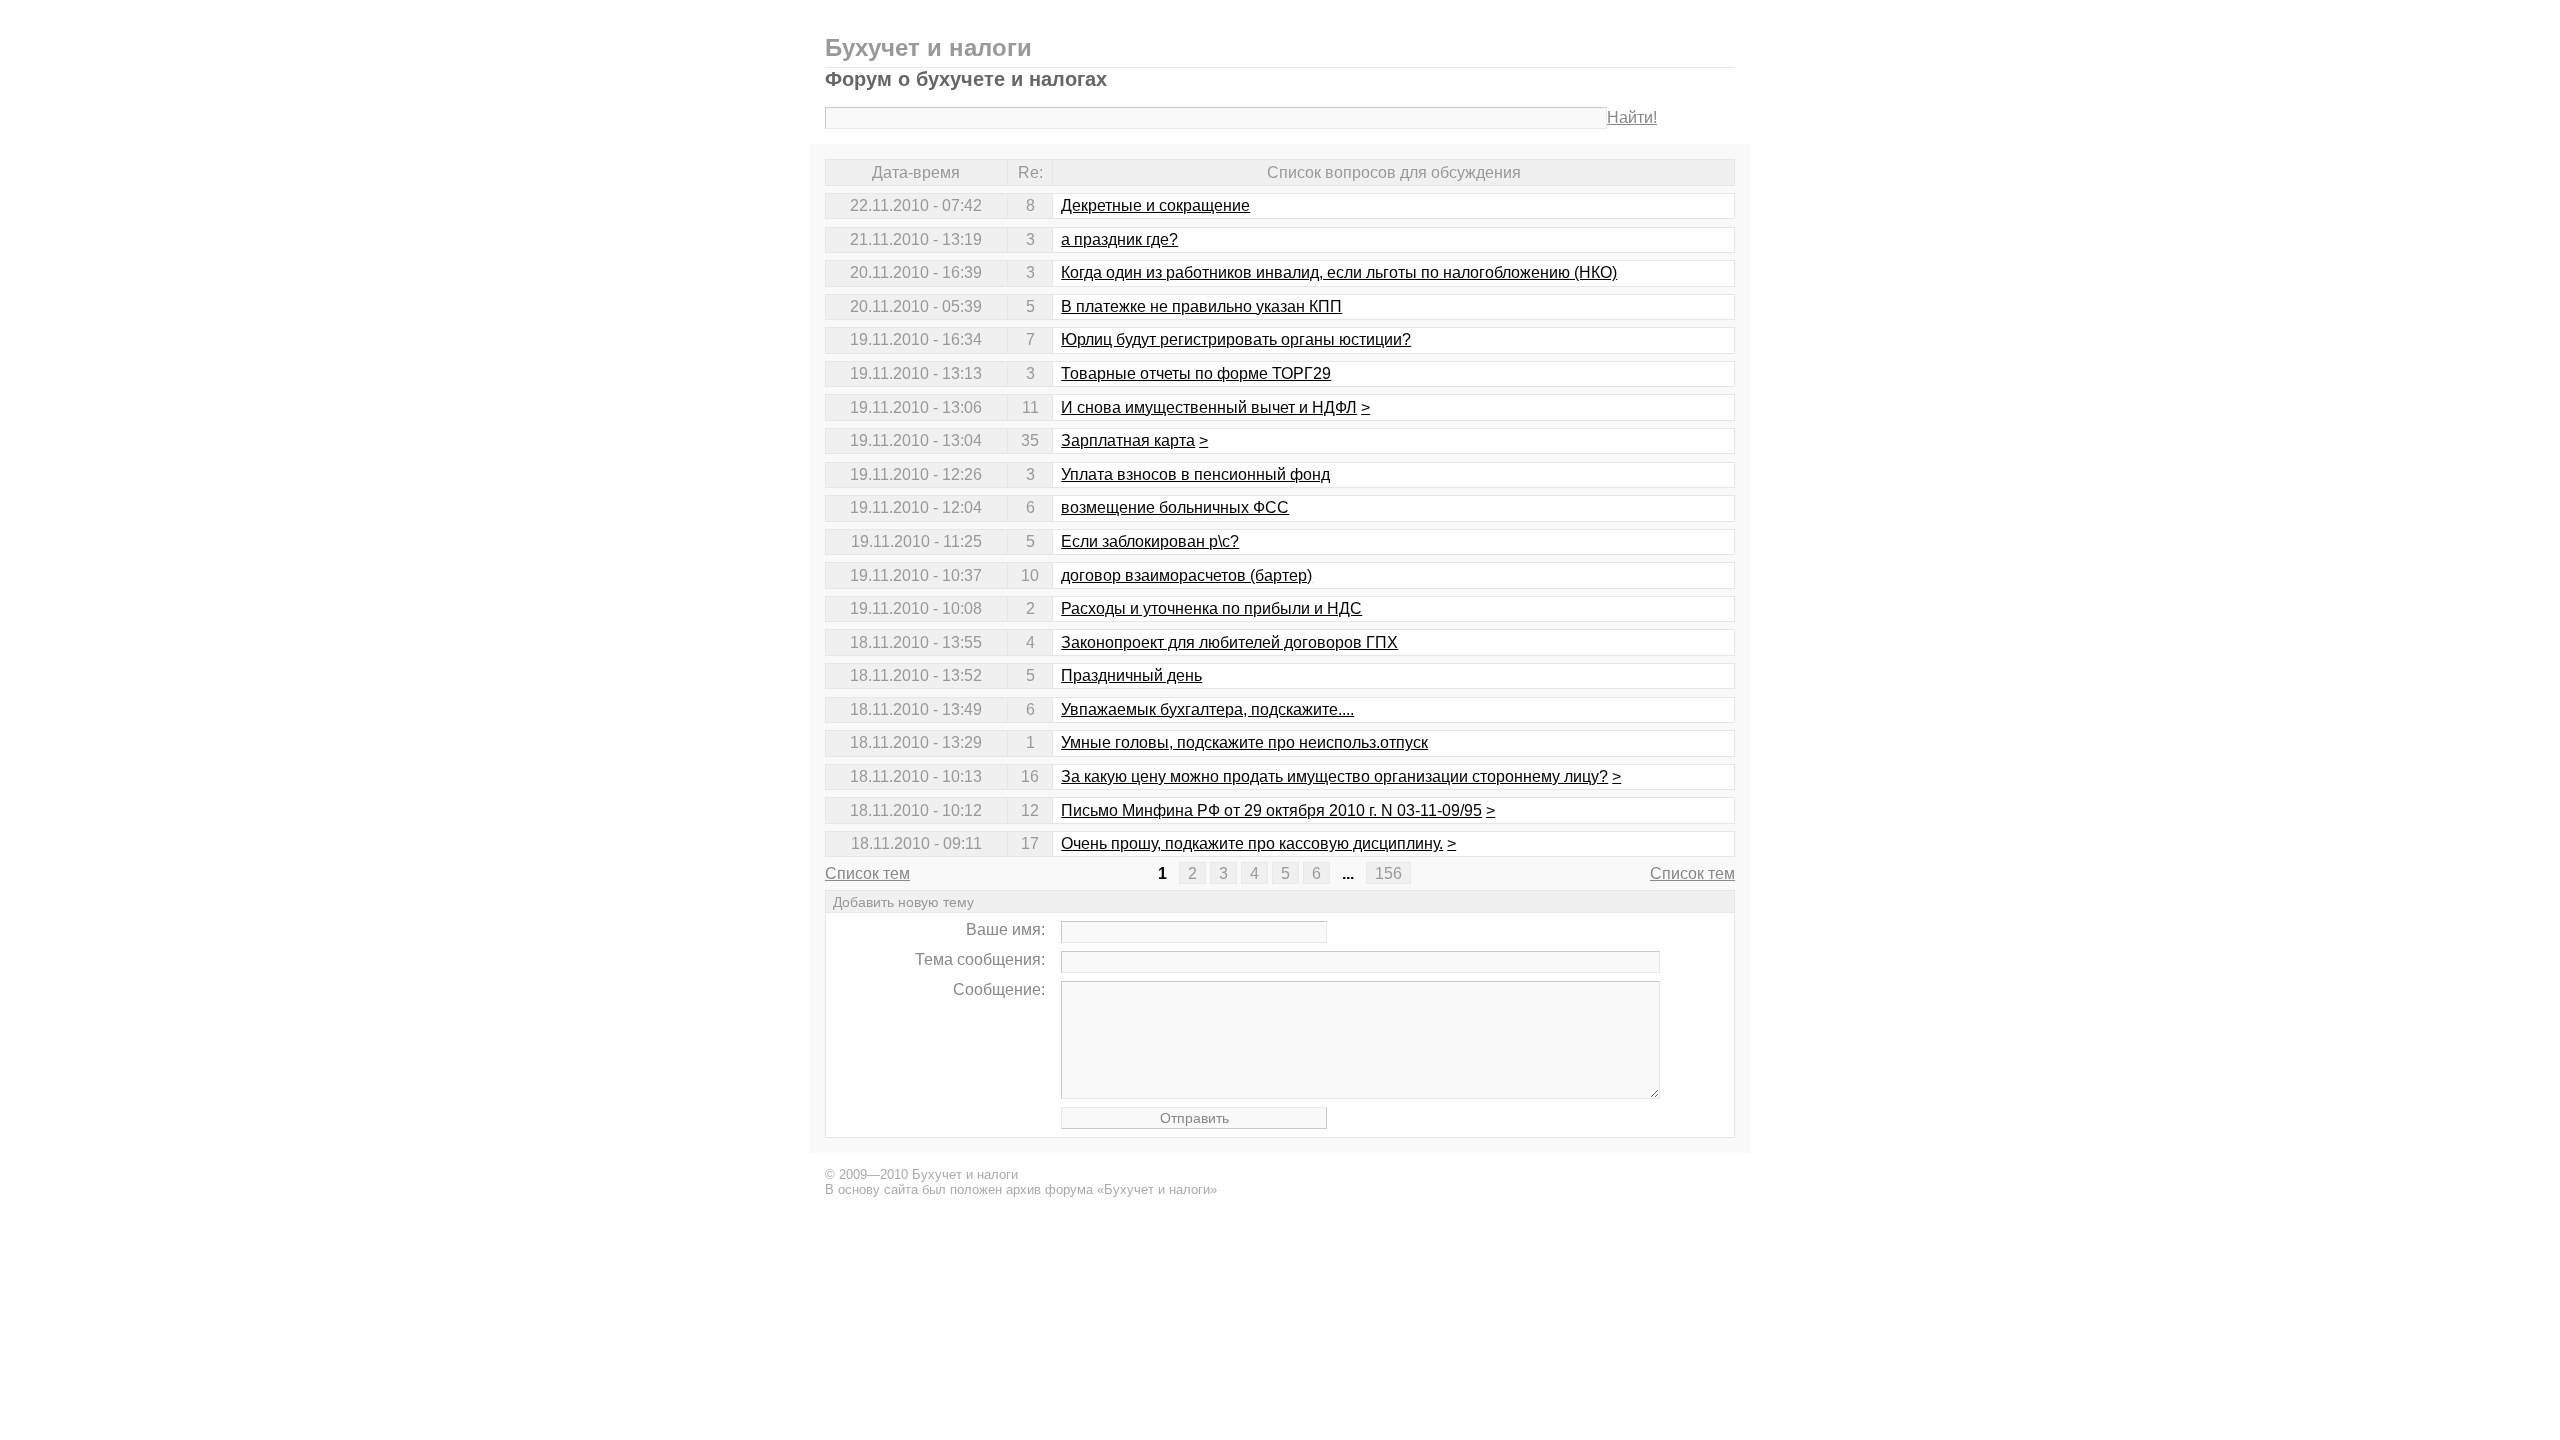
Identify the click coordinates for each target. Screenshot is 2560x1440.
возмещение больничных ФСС (1175, 507)
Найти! (1632, 117)
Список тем (867, 873)
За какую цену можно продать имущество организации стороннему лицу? (1334, 776)
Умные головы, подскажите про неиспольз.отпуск (1244, 742)
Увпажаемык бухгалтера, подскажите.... (1207, 709)
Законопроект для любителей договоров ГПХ (1229, 642)
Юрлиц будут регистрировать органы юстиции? (1236, 339)
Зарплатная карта (1128, 440)
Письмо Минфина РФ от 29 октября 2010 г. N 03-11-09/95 (1271, 810)
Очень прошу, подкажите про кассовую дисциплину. (1252, 843)
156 (1388, 873)
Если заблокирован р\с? (1150, 541)
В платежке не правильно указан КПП (1201, 306)
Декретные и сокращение (1155, 205)
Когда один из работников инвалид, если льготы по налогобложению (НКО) (1339, 272)
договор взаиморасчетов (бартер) (1186, 575)
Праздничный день (1131, 675)
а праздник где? (1119, 239)
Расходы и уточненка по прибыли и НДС (1211, 608)
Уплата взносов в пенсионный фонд (1195, 474)
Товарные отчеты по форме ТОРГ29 (1196, 373)
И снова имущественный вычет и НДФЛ (1209, 407)
